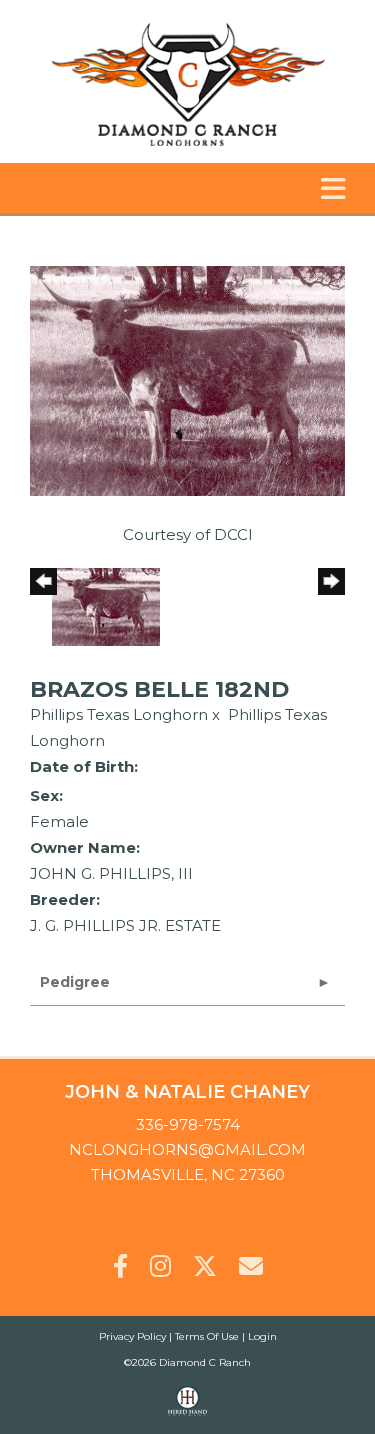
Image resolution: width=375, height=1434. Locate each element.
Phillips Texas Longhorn (119, 714)
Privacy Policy (132, 1336)
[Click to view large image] (187, 379)
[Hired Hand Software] (187, 1410)
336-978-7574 (188, 1124)
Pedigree (75, 982)
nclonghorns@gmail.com (187, 1149)
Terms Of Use (207, 1336)
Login (262, 1336)
